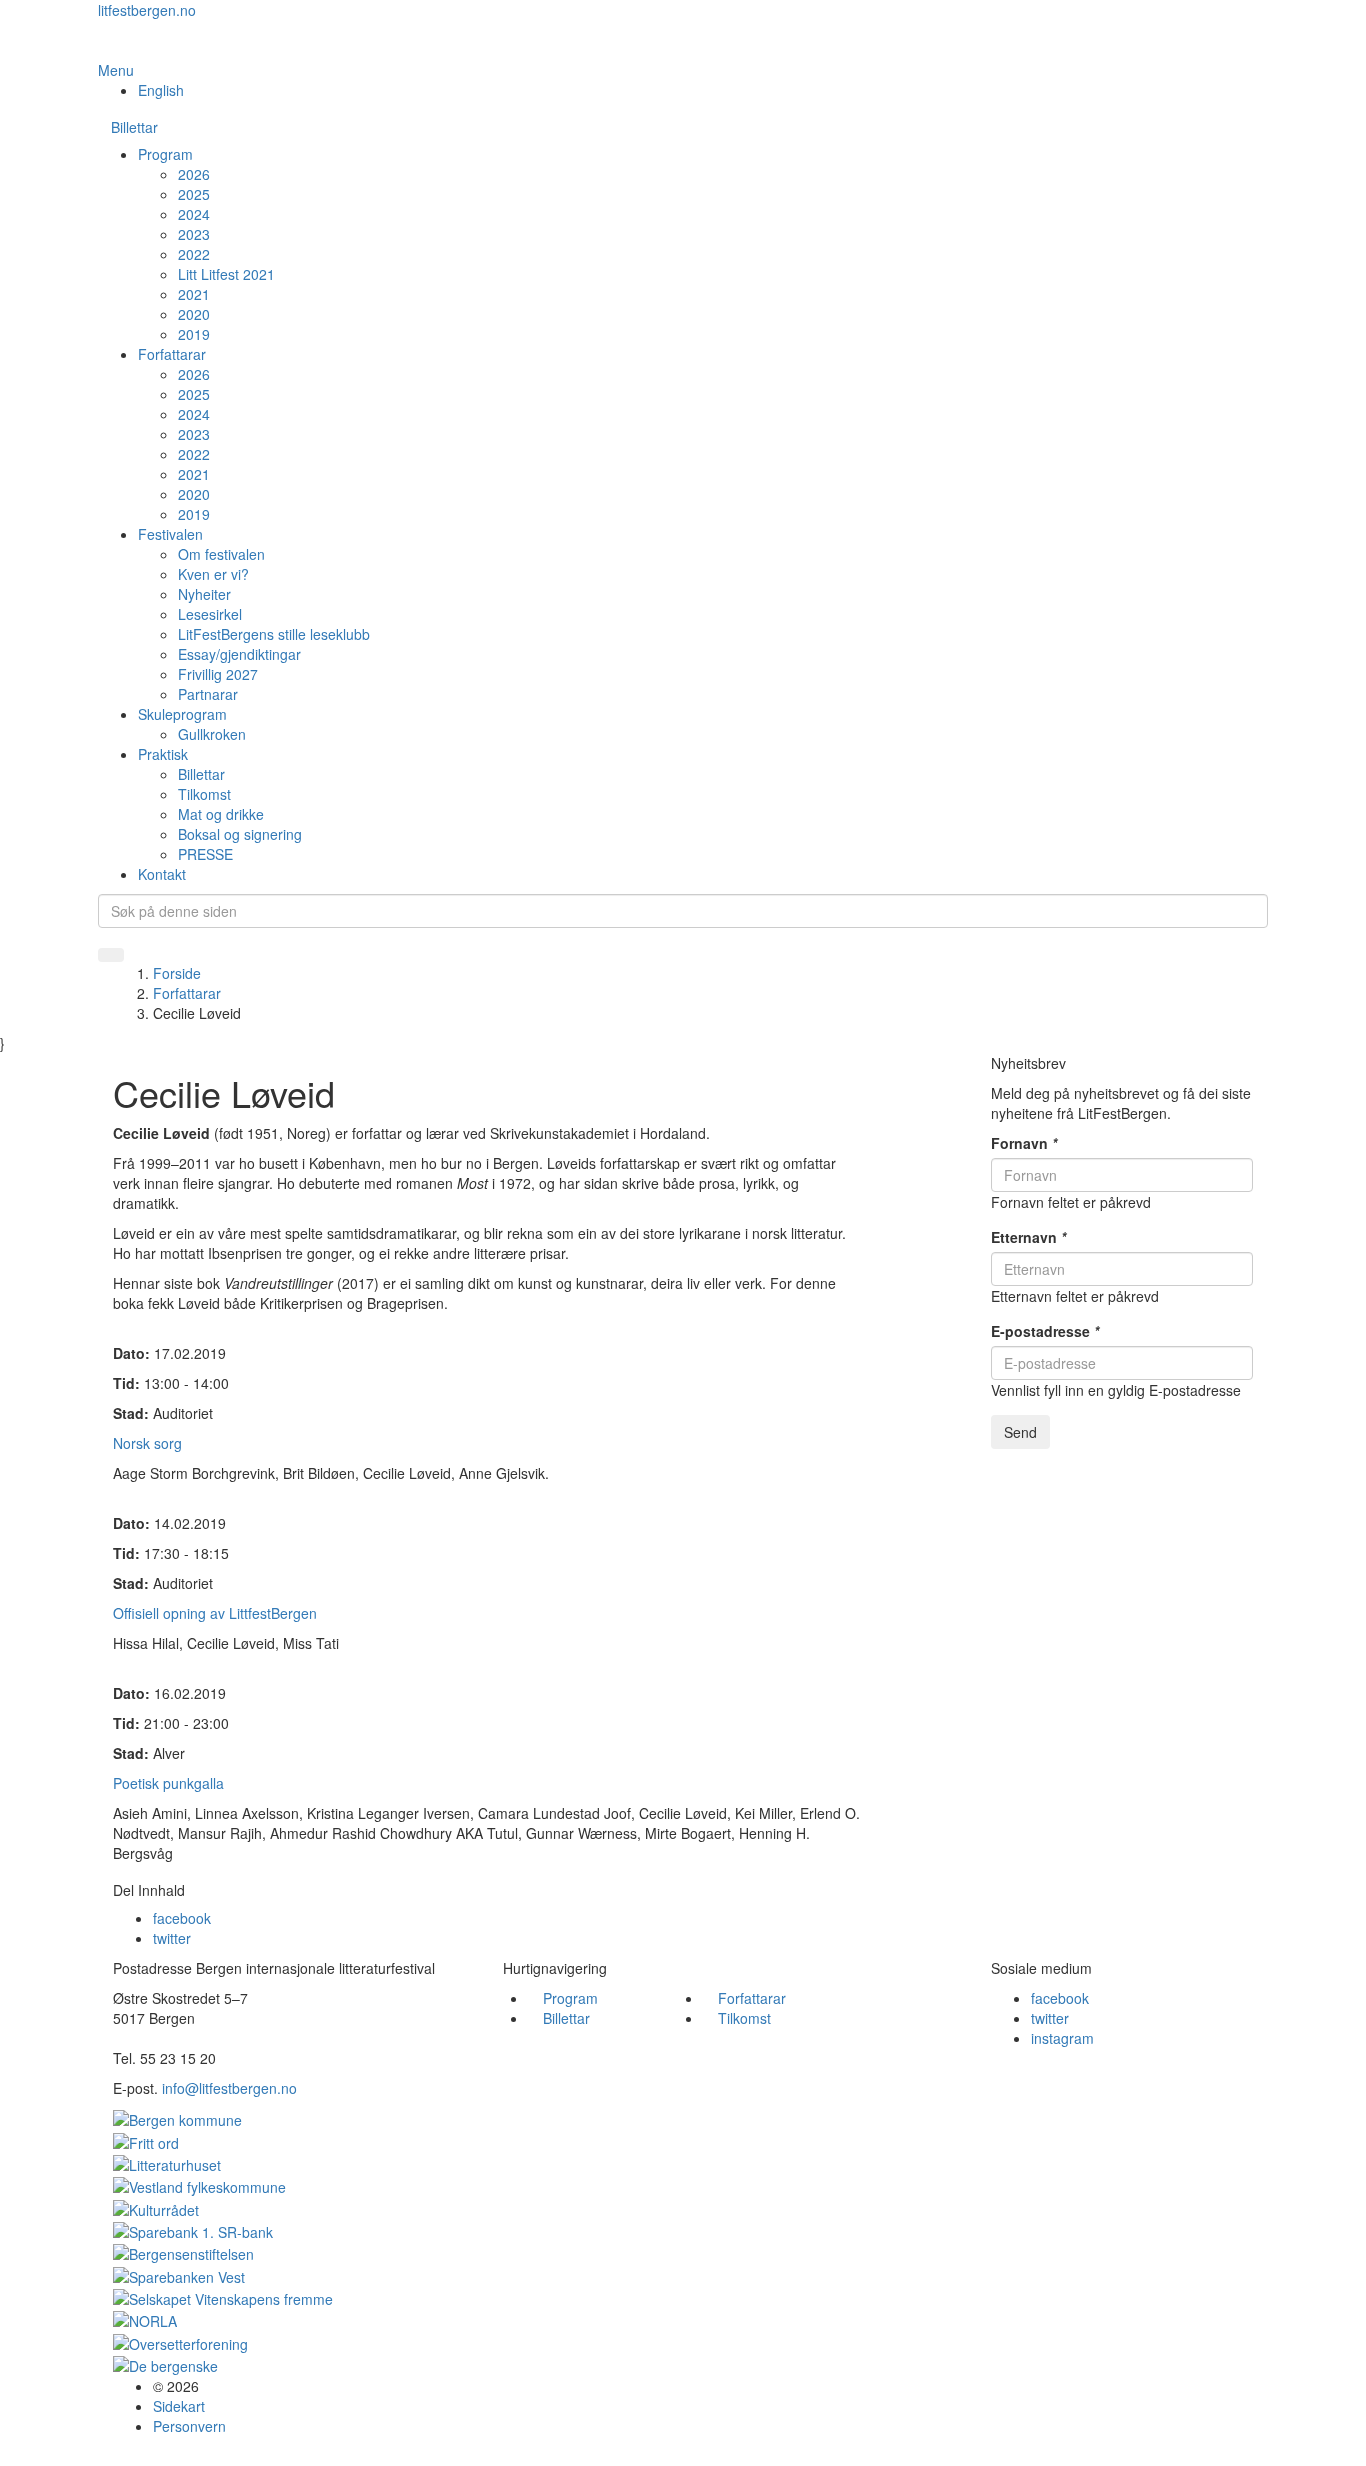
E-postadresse (1045, 1331)
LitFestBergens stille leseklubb (274, 634)
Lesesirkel (210, 614)
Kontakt (162, 874)
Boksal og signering (240, 834)
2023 (194, 234)
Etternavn (1028, 1237)
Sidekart (179, 2406)
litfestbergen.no (147, 10)
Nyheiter (204, 594)
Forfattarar (172, 354)
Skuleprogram (182, 714)
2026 (194, 174)
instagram (1062, 2038)
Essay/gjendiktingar (239, 654)
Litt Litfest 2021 (226, 274)
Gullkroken (212, 734)
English (161, 90)
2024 (194, 214)
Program (165, 154)
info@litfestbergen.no (229, 2088)
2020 (194, 314)
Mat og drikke (221, 814)
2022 (194, 254)
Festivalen (170, 534)
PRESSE (205, 854)
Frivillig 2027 (218, 674)
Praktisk (163, 754)
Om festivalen (221, 554)
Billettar (134, 127)
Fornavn (1024, 1143)
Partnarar (208, 694)
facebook (182, 1918)
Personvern (189, 2426)
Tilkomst (204, 794)
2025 (194, 194)
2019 (194, 334)
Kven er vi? (213, 574)
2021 (194, 294)
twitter (172, 1938)
